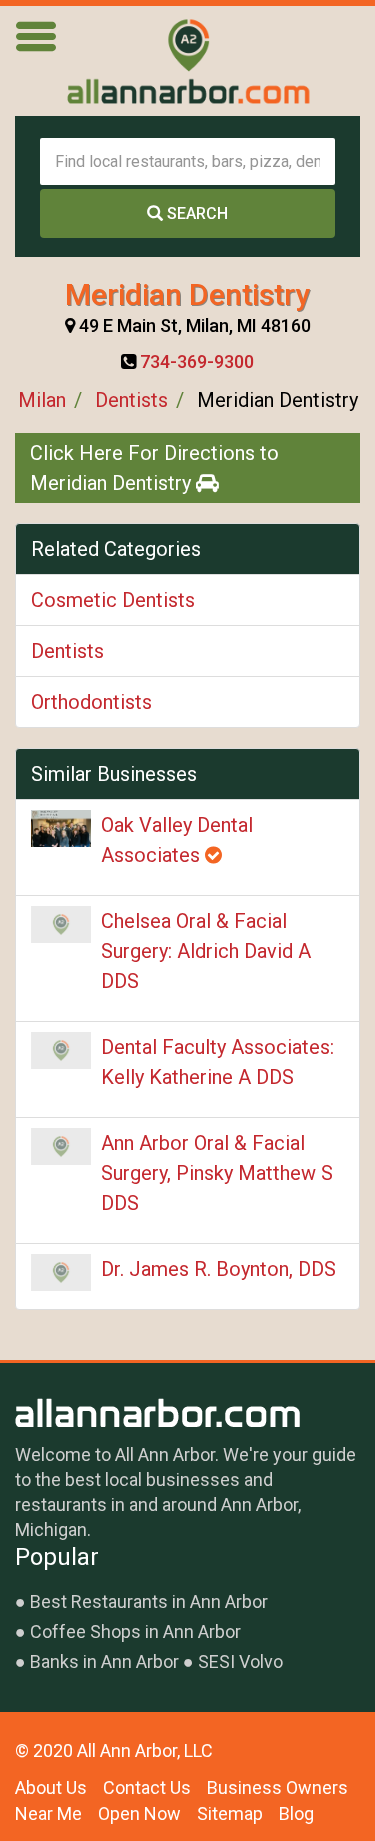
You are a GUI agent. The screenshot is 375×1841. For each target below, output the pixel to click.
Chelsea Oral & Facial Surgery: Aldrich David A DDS (206, 951)
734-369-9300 (197, 361)
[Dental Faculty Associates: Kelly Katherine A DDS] (61, 1051)
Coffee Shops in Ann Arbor (135, 1631)
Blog (296, 1813)
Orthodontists (91, 702)
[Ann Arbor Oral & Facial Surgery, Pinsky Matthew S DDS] (61, 1147)
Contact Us (147, 1787)
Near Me (48, 1813)
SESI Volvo (240, 1661)
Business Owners (277, 1787)
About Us (51, 1787)
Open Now (139, 1813)
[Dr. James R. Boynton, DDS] (61, 1273)
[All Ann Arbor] (188, 61)
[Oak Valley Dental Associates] (61, 828)
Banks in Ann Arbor (104, 1661)
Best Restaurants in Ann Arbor (149, 1601)
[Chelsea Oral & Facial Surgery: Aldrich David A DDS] (61, 925)
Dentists (131, 400)
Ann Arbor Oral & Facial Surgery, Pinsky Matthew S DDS (217, 1173)
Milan (42, 400)
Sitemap (230, 1813)
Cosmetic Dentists (113, 600)
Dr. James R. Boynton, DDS (218, 1269)
